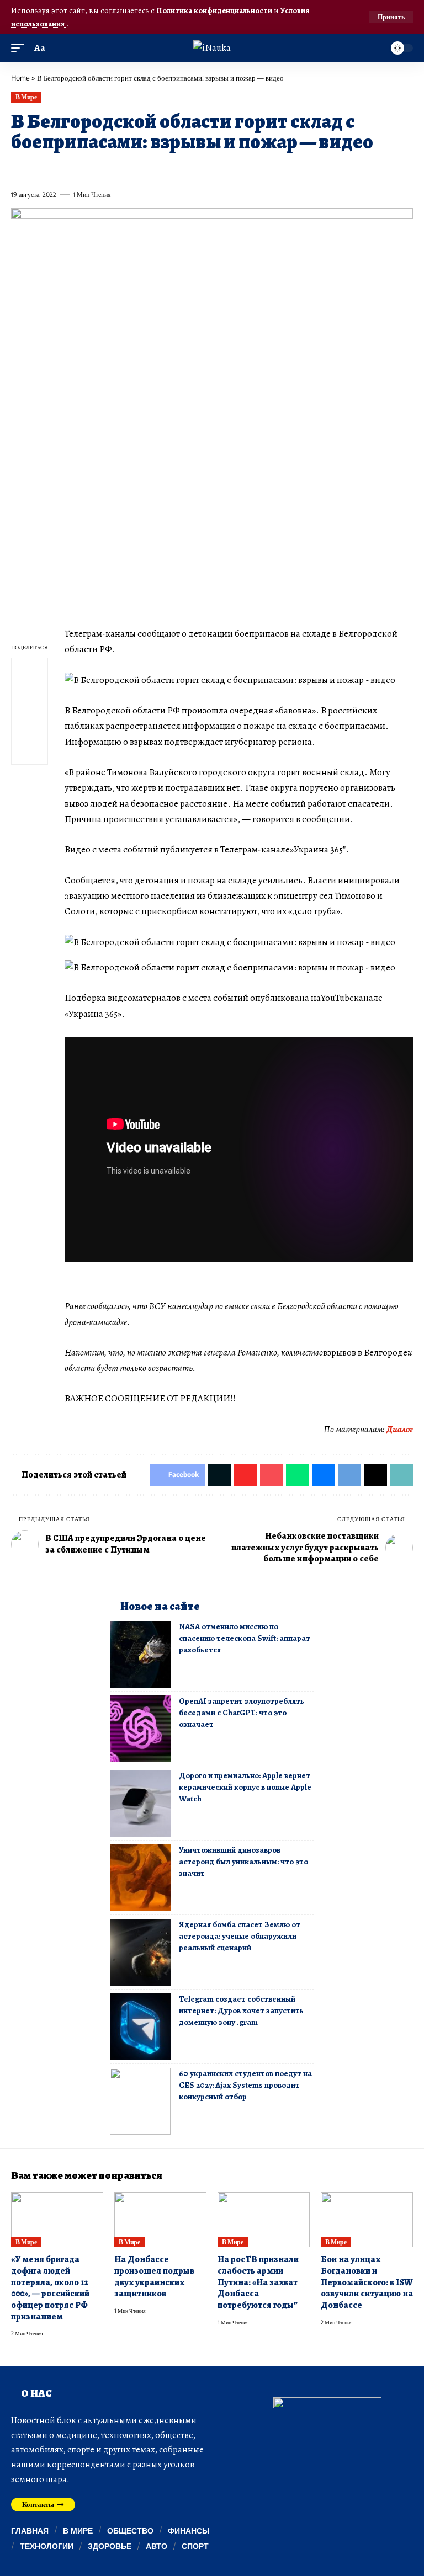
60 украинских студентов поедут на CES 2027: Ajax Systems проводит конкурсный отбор (245, 2085)
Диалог (400, 1429)
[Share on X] (39, 169)
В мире (26, 97)
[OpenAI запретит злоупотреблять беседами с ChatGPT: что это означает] (140, 1729)
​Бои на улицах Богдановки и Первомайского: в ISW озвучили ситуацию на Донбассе (367, 2282)
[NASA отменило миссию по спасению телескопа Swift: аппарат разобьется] (140, 1654)
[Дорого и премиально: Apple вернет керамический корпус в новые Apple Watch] (140, 1803)
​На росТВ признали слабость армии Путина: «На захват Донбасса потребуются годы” (258, 2282)
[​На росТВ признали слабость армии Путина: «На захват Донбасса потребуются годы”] (264, 2220)
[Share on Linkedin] (120, 169)
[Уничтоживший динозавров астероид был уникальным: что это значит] (140, 1878)
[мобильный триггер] (20, 48)
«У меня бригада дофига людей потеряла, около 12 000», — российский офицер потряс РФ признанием (50, 2288)
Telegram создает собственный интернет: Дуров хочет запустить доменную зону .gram (241, 2010)
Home (20, 78)
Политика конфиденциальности (215, 10)
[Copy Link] (241, 169)
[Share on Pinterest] (79, 169)
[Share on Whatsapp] (99, 169)
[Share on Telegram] (200, 169)
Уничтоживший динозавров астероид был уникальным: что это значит (243, 1862)
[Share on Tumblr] (140, 169)
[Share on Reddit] (160, 169)
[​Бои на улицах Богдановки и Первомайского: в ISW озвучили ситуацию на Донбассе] (367, 2220)
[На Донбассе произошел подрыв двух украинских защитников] (160, 2220)
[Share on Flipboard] (59, 169)
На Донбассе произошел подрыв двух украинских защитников (154, 2276)
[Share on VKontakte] (180, 169)
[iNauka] (212, 48)
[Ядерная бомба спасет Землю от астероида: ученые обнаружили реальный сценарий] (140, 1952)
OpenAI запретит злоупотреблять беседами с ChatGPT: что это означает (242, 1713)
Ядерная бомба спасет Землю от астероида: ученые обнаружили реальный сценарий (240, 1936)
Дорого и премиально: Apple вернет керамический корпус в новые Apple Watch (245, 1787)
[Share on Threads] (220, 169)
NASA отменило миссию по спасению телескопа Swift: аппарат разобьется (245, 1638)
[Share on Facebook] (19, 169)
